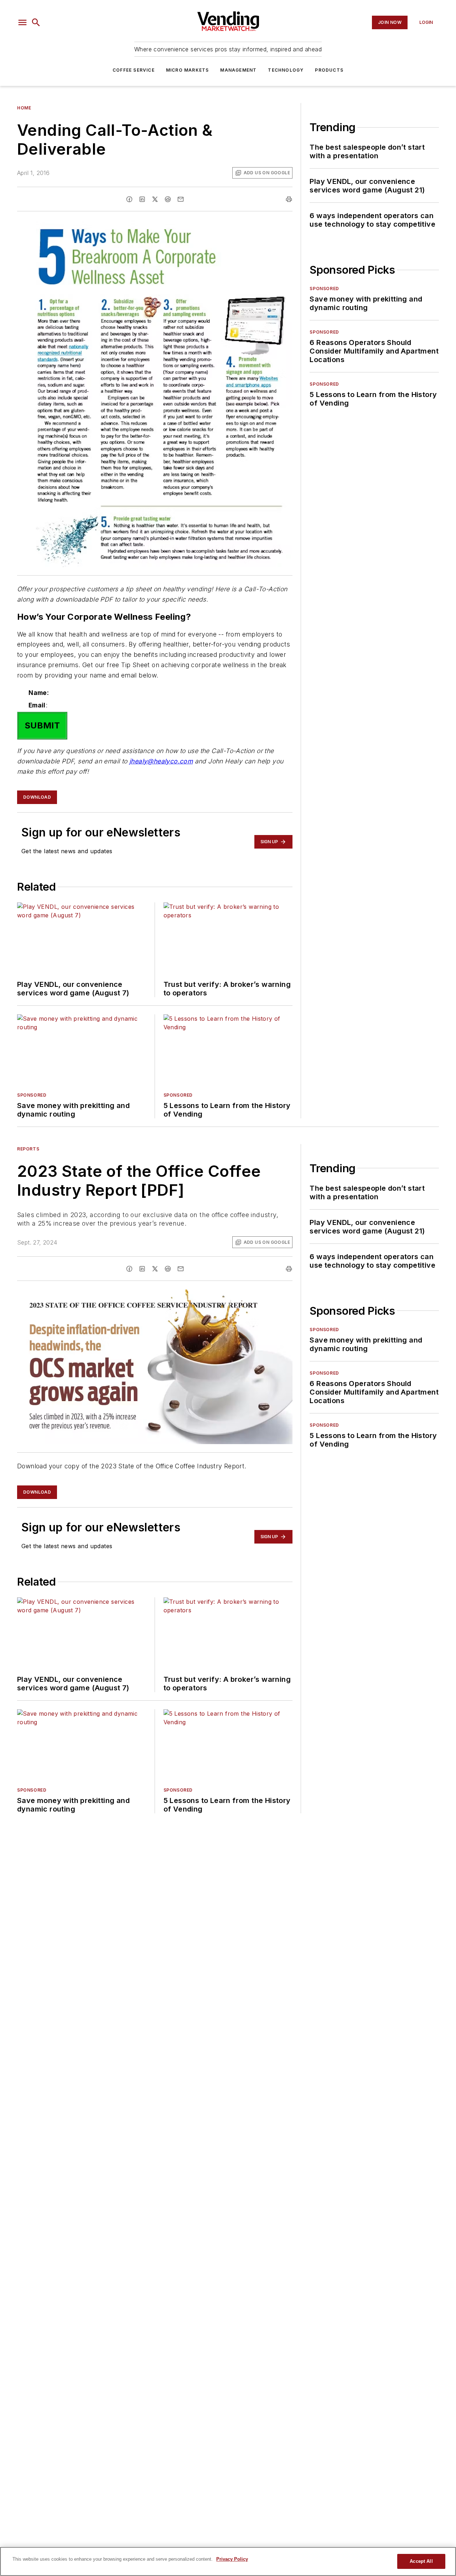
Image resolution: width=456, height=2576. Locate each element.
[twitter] (155, 199)
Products (329, 70)
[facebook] (129, 199)
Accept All (421, 2561)
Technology (286, 70)
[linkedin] (142, 199)
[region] (228, 2561)
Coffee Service (134, 70)
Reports (28, 1149)
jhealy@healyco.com (161, 761)
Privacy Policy (232, 2559)
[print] (289, 199)
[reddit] (168, 199)
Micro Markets (188, 70)
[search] (36, 22)
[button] (22, 22)
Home (24, 108)
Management (238, 70)
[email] (181, 199)
